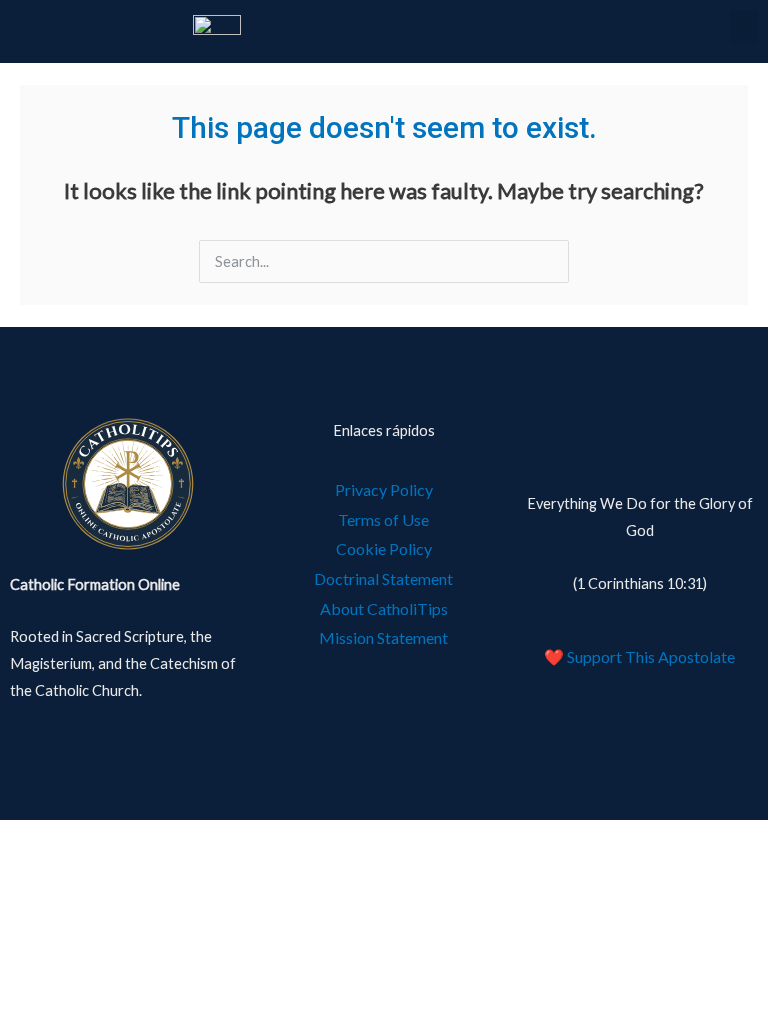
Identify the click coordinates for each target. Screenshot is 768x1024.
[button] (744, 26)
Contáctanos (640, 430)
